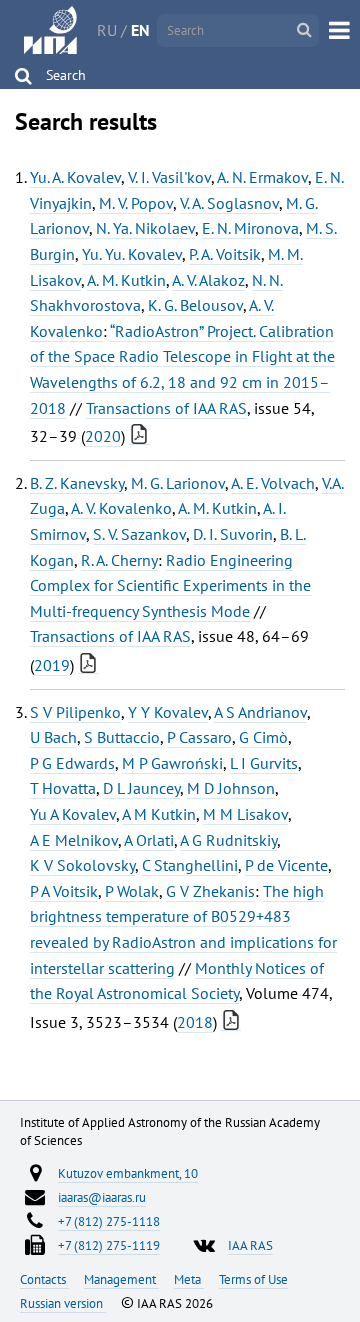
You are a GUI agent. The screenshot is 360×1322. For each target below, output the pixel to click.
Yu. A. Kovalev (75, 177)
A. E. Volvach (273, 483)
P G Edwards (72, 763)
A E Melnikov (74, 840)
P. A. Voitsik (225, 254)
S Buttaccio (122, 737)
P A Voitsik (64, 891)
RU (107, 30)
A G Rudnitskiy (228, 840)
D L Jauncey (141, 788)
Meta (189, 1279)
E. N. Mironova (250, 228)
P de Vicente (286, 865)
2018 (195, 1022)
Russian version (63, 1303)
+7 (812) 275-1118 (109, 1221)
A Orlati (149, 840)
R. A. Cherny (119, 560)
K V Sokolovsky (82, 865)
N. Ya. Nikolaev (145, 228)
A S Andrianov (260, 712)
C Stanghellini (190, 865)
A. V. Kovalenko (121, 508)
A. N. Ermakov (262, 177)
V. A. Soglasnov (229, 203)
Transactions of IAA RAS (166, 408)
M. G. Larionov (178, 483)
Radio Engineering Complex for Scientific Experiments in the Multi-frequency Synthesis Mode (170, 585)
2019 (52, 665)
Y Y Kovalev (168, 712)
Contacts (44, 1279)
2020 (103, 436)
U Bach (53, 737)
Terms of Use (253, 1279)
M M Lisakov (245, 814)
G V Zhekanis (210, 891)
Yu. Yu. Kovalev (132, 254)
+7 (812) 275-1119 (109, 1245)
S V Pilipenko (75, 712)
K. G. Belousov (195, 305)
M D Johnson (231, 788)
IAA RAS (250, 1245)
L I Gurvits (264, 763)
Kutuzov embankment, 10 (128, 1173)
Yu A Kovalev (73, 814)
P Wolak (132, 891)
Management (121, 1279)
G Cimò (263, 737)
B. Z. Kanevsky (77, 483)
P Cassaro (199, 737)
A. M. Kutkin (126, 280)
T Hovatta (63, 788)
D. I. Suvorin (233, 534)
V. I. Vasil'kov (169, 177)
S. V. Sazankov (139, 534)
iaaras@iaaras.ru (102, 1197)
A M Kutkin (159, 814)
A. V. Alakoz (208, 280)
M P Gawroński (172, 763)
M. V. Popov (136, 203)
